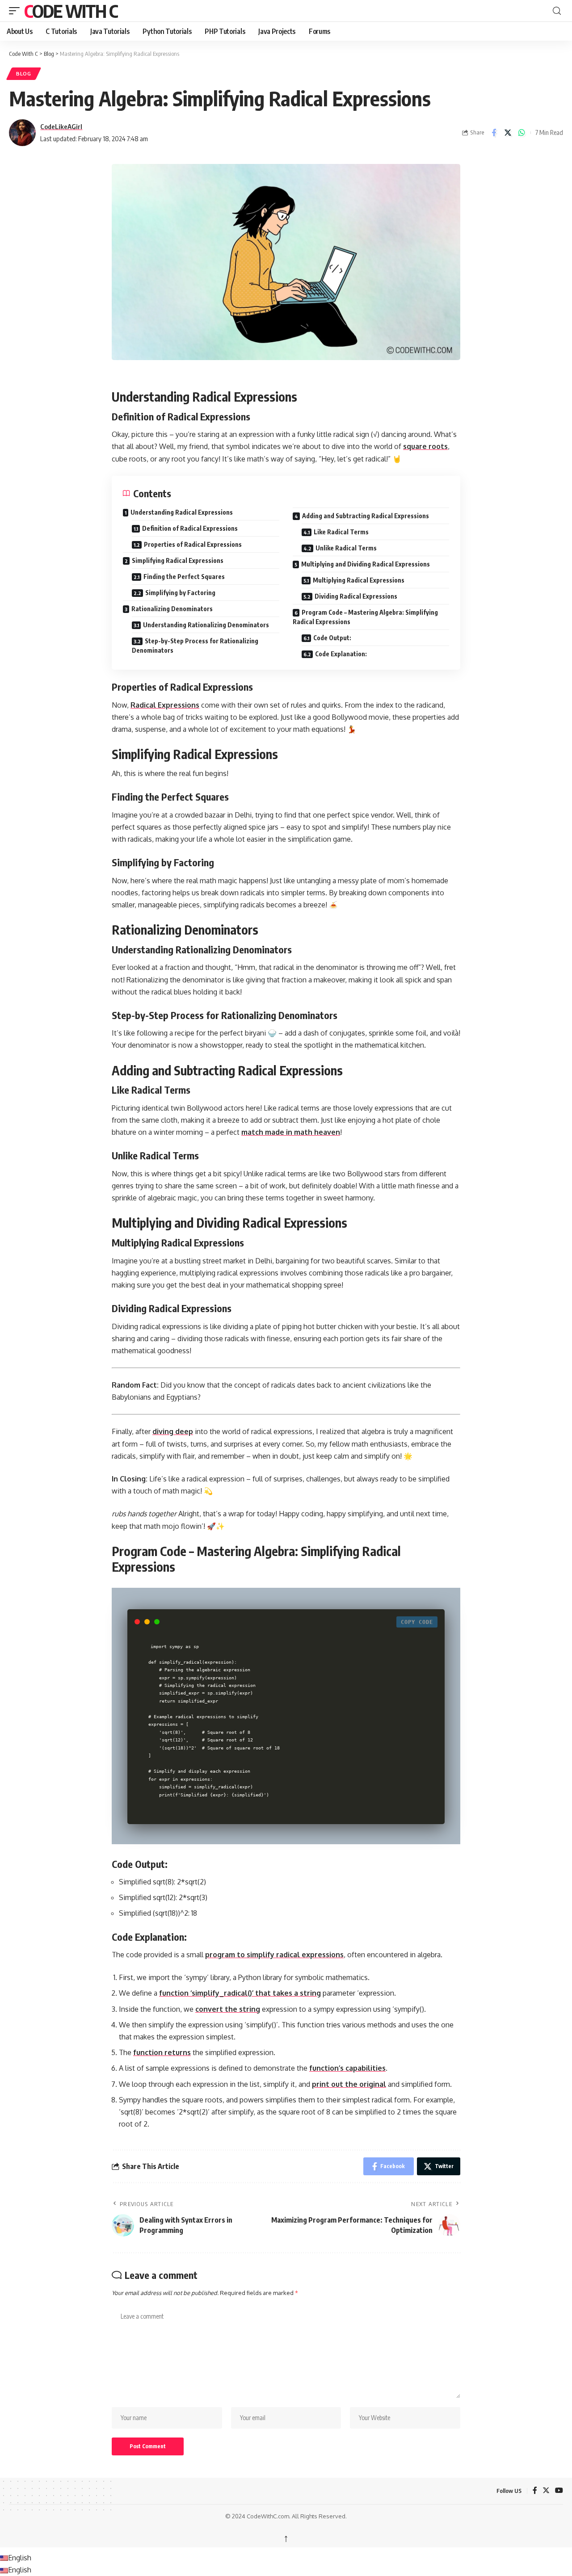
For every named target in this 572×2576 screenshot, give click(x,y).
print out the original (349, 2084)
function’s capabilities (347, 2068)
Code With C (71, 11)
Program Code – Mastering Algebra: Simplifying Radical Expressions (365, 617)
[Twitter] (546, 2491)
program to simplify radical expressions (274, 1955)
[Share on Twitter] (508, 133)
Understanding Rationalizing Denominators (206, 625)
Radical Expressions (165, 705)
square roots (425, 446)
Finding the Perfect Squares (184, 577)
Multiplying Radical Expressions (359, 580)
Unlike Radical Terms (346, 548)
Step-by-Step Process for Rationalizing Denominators (195, 646)
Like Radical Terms (341, 532)
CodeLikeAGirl (61, 126)
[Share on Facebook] (494, 133)
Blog (24, 73)
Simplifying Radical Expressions (178, 560)
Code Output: (332, 638)
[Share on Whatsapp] (522, 133)
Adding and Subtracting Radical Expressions (366, 516)
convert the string (228, 2009)
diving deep (173, 1431)
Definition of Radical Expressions (190, 528)
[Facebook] (535, 2491)
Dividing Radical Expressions (356, 596)
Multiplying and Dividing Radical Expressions (366, 564)
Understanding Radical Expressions (182, 512)
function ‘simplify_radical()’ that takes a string (240, 1993)
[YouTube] (559, 2491)
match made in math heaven (291, 1132)
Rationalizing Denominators (172, 609)
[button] (17, 11)
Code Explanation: (341, 654)
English (20, 2558)
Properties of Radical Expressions (193, 544)
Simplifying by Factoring (180, 593)
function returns (162, 2052)
